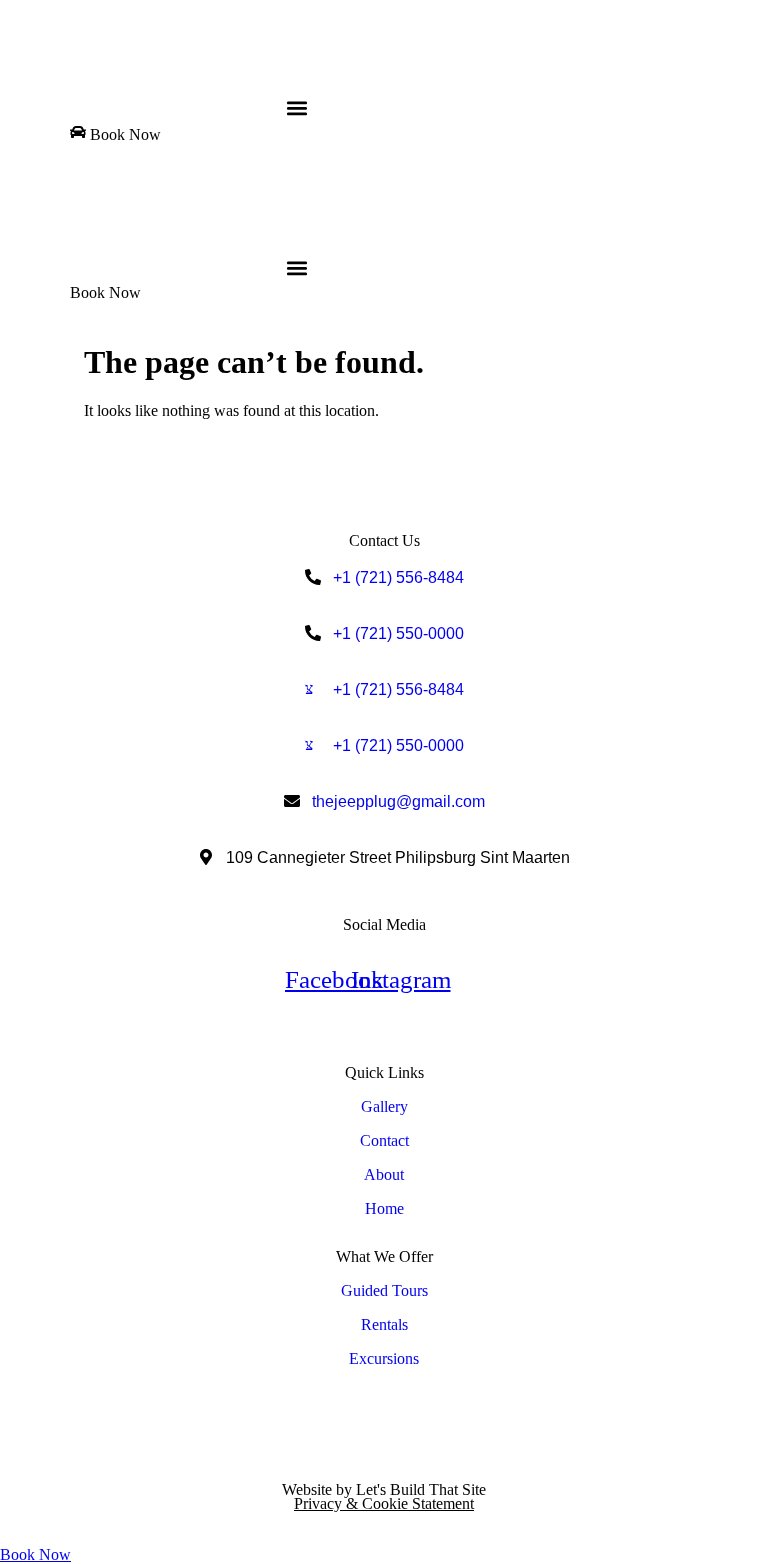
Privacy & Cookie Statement (384, 1503)
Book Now (35, 1554)
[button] (296, 107)
